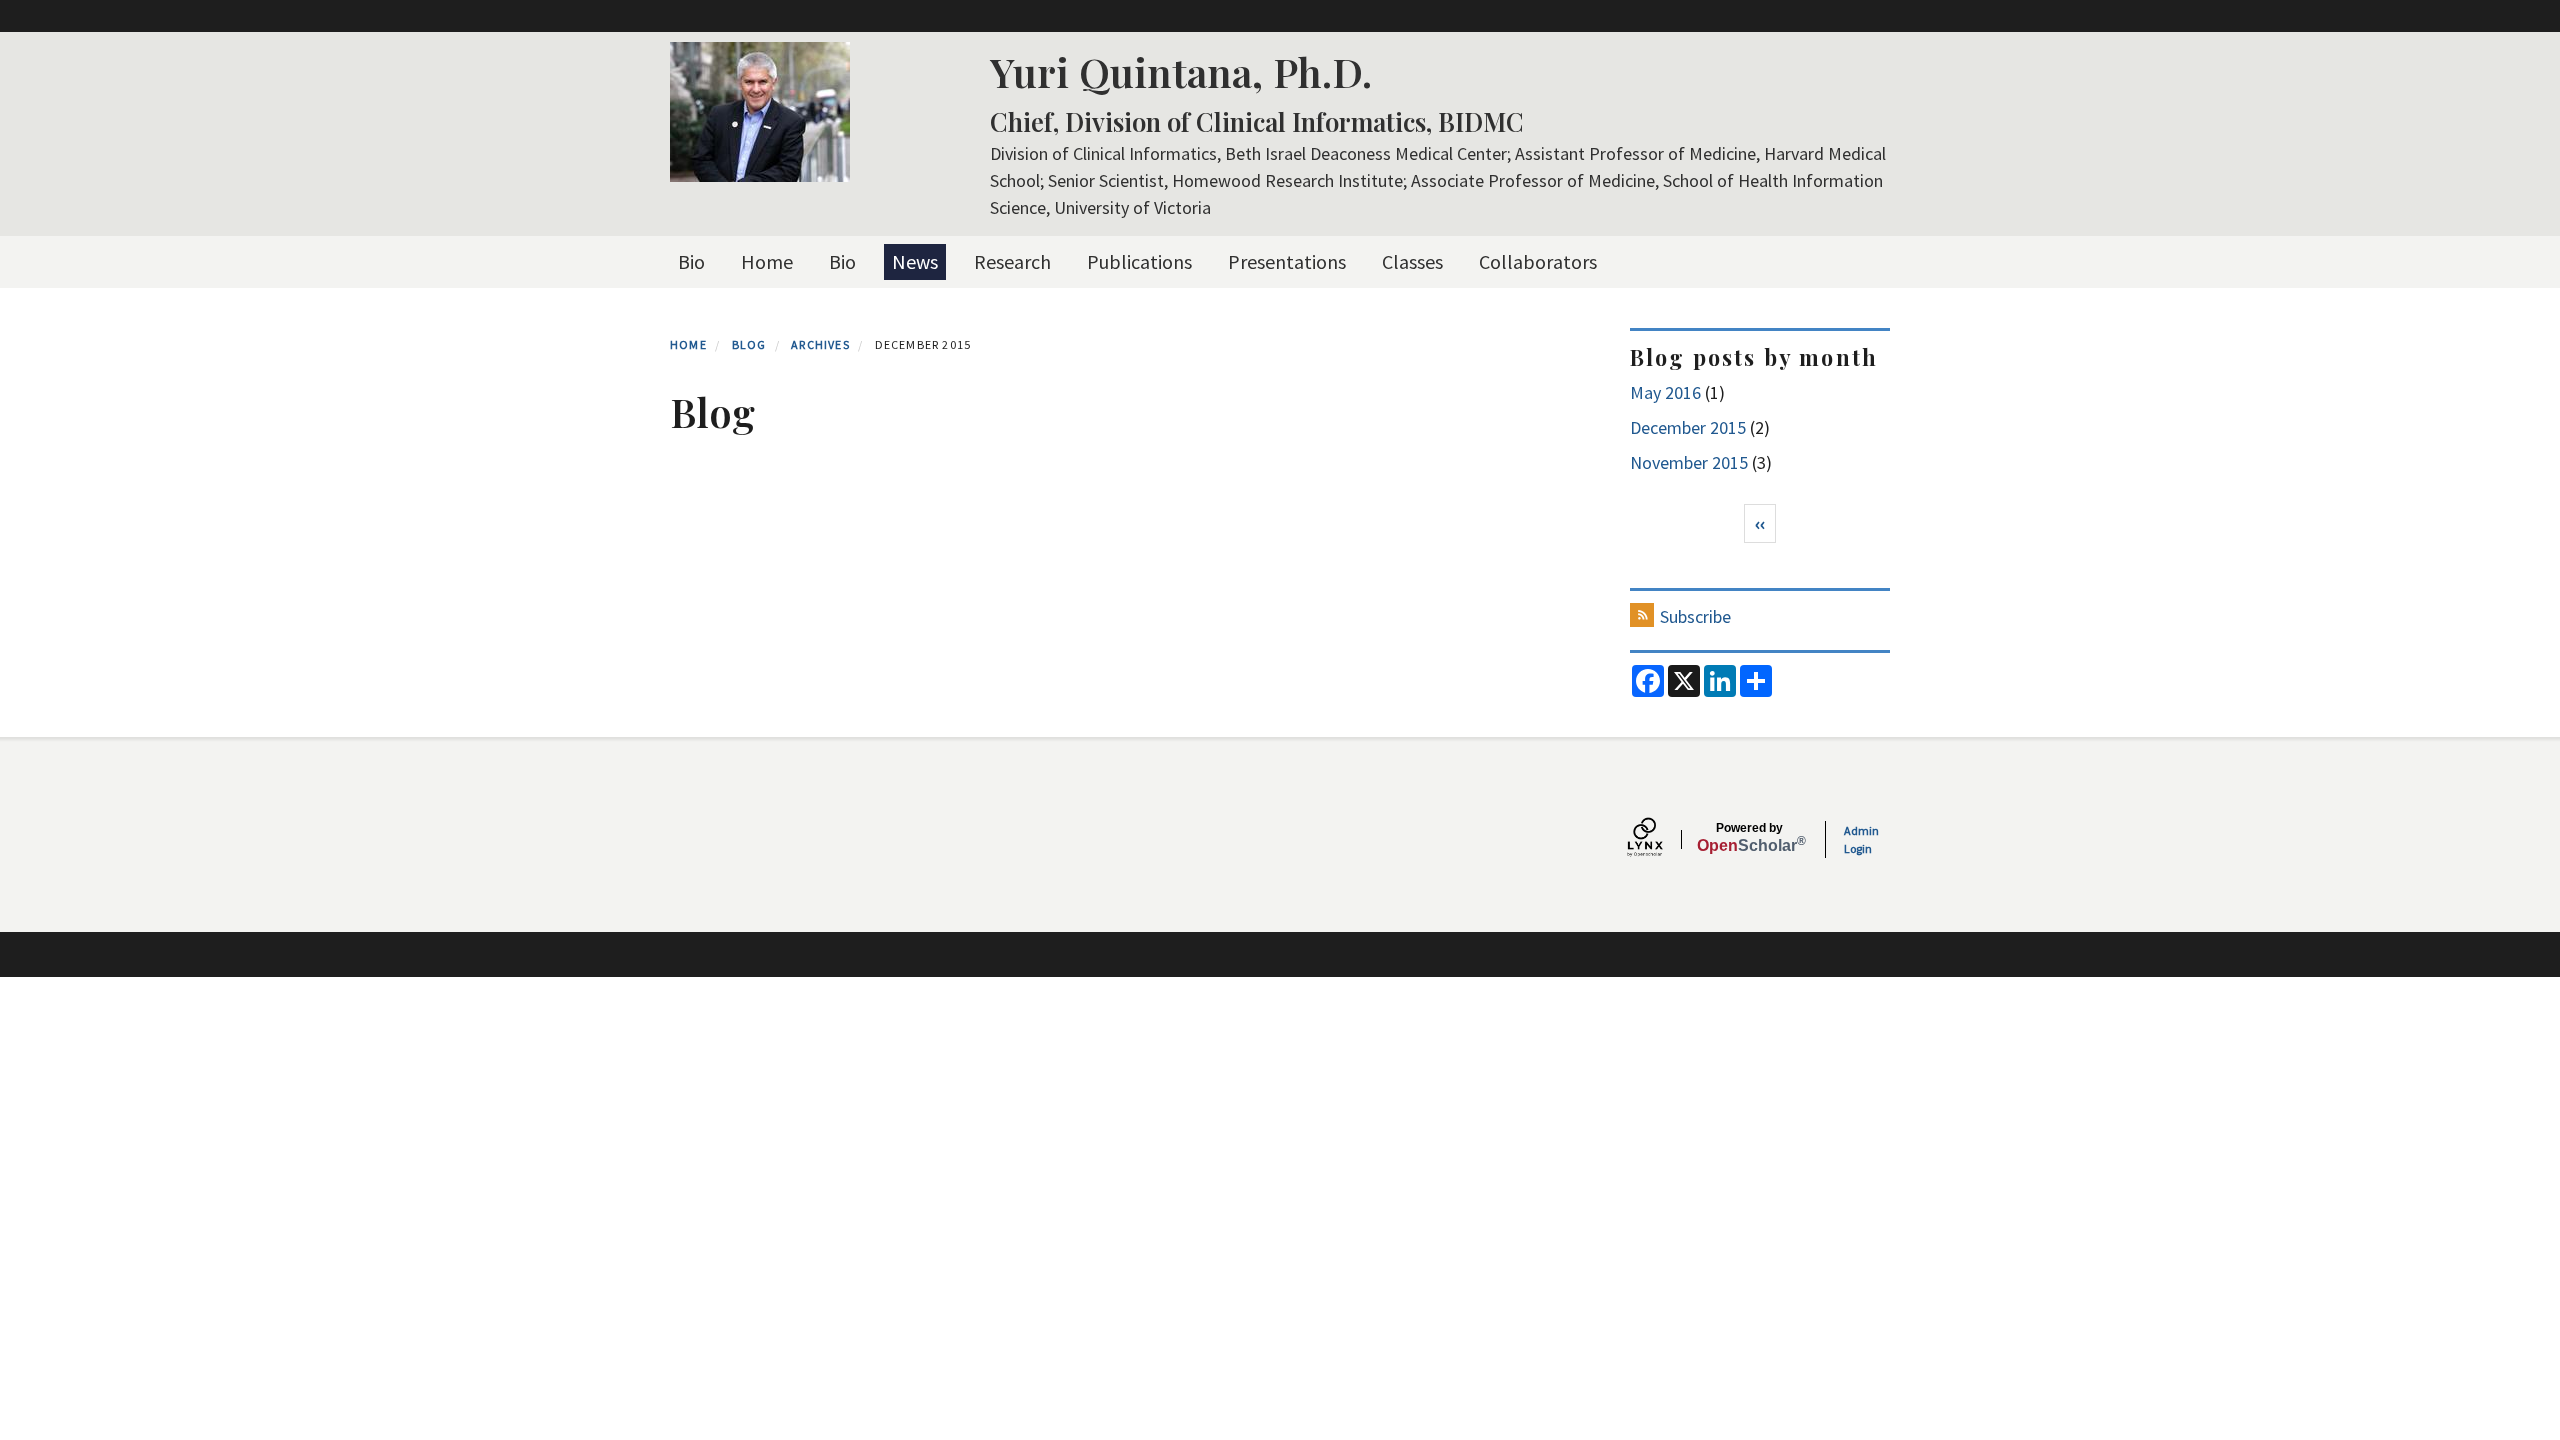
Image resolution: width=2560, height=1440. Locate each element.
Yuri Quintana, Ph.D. (1181, 71)
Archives (820, 344)
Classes (1412, 261)
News (915, 261)
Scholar (1749, 838)
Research (1012, 261)
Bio (691, 261)
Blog (749, 344)
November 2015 (1689, 462)
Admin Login (1861, 839)
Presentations (1287, 261)
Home (767, 261)
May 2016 (1665, 392)
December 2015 (1688, 427)
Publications (1139, 261)
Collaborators (1538, 261)
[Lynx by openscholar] (1662, 839)
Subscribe (1695, 616)
